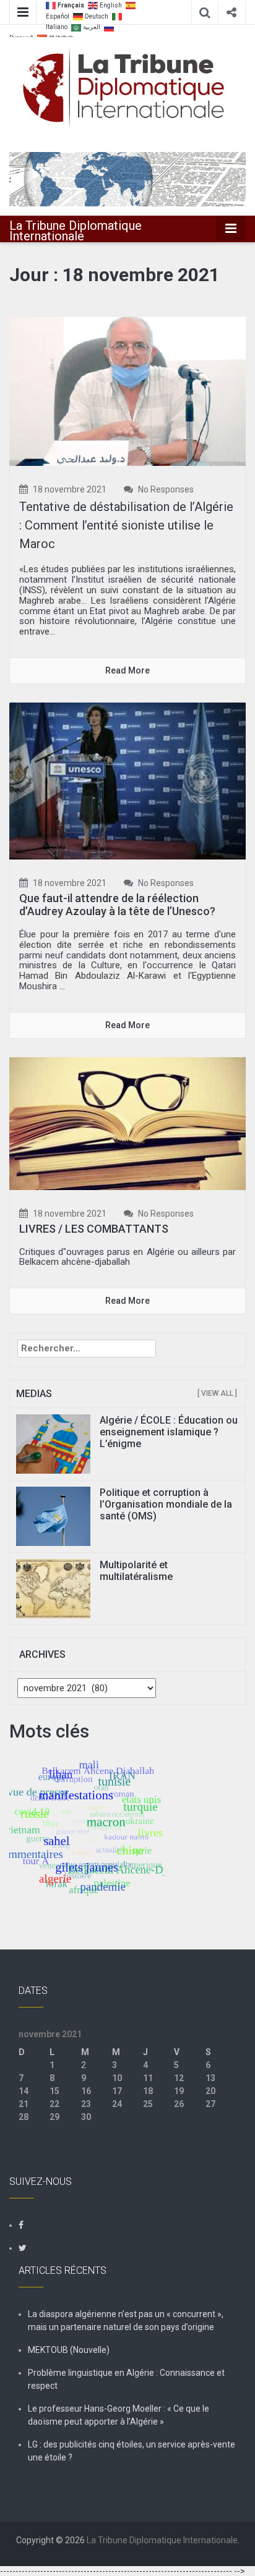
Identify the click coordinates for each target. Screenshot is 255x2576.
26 (179, 2104)
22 (54, 2104)
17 (117, 2091)
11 (148, 2078)
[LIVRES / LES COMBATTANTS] (127, 1123)
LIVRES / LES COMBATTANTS (94, 1229)
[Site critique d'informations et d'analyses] (127, 179)
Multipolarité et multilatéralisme (136, 1571)
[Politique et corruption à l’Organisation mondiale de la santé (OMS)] (53, 1515)
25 (148, 2104)
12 (179, 2078)
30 (86, 2117)
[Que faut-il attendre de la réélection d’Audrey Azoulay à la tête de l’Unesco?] (127, 780)
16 (86, 2091)
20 (210, 2091)
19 (179, 2091)
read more (127, 670)
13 (210, 2078)
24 (117, 2104)
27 (210, 2104)
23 (86, 2104)
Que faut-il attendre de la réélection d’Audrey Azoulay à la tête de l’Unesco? (117, 905)
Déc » (54, 2143)
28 (24, 2117)
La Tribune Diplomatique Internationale (76, 231)
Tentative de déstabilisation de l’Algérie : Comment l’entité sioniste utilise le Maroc (126, 525)
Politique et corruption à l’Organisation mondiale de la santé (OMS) (166, 1504)
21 (24, 2104)
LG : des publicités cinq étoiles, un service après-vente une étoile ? (132, 2451)
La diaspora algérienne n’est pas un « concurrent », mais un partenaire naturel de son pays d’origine (126, 2321)
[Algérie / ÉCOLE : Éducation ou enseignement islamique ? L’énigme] (53, 1443)
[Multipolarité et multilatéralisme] (53, 1587)
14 (24, 2091)
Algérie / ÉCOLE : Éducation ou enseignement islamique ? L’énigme (169, 1432)
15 (54, 2091)
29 (54, 2117)
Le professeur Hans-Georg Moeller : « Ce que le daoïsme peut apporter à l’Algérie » (119, 2415)
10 (117, 2078)
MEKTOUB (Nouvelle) (69, 2350)
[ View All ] (217, 1393)
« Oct (28, 2143)
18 (148, 2091)
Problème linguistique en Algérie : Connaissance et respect (126, 2379)
